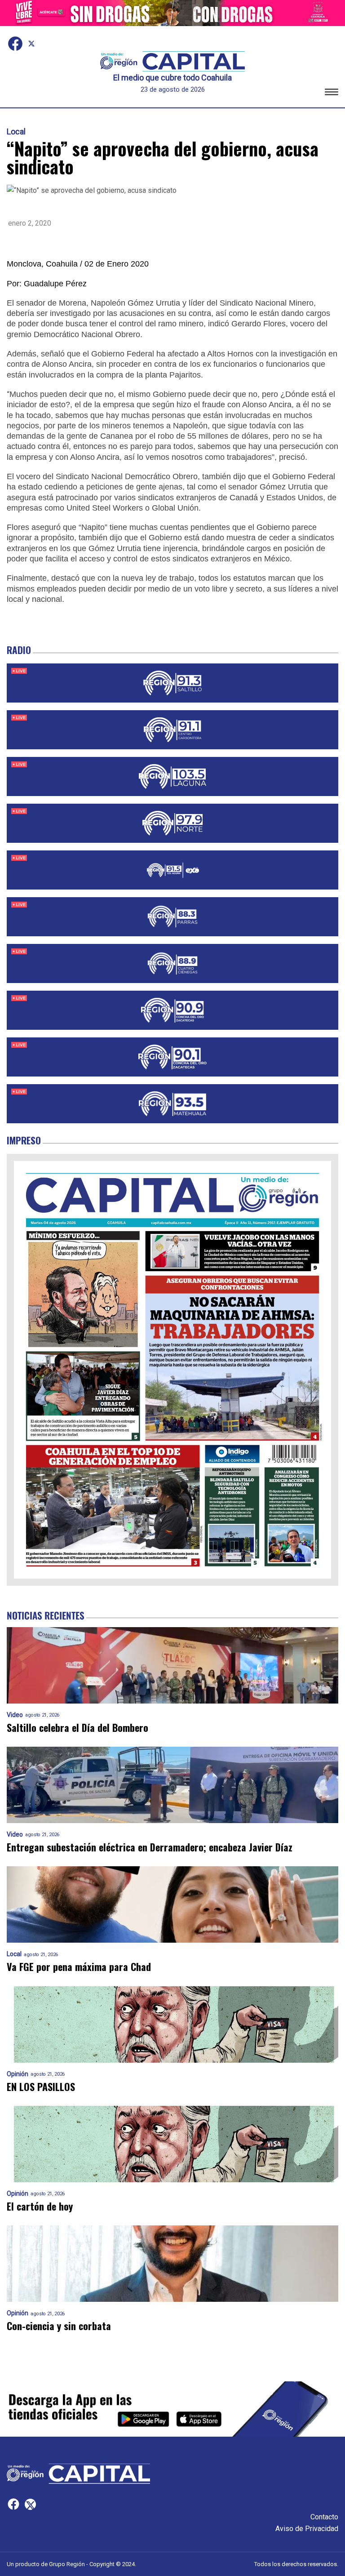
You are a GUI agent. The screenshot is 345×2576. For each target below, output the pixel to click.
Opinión (18, 2074)
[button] (332, 93)
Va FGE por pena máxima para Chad (79, 1967)
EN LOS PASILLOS (41, 2087)
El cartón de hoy (40, 2206)
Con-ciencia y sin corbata (59, 2326)
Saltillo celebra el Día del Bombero (77, 1728)
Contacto (324, 2517)
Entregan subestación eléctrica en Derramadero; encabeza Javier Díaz (150, 1847)
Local (16, 132)
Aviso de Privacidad (307, 2529)
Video (15, 1715)
